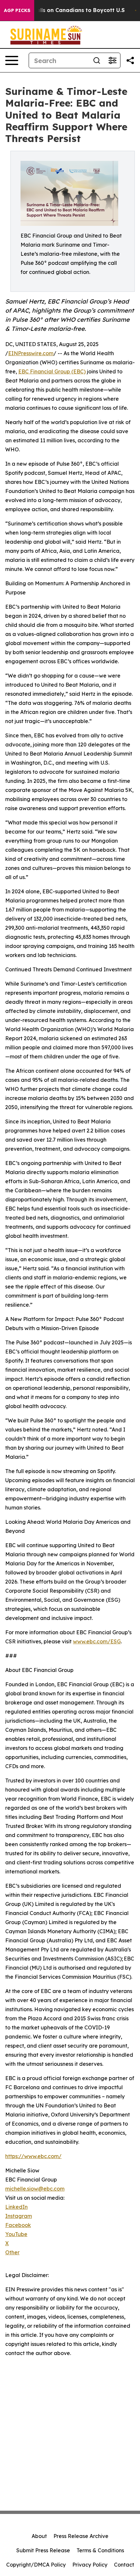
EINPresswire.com (31, 353)
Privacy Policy (90, 2565)
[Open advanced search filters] (112, 60)
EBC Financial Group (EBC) (52, 371)
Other (12, 2252)
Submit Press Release (43, 2550)
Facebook (18, 2225)
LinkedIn (16, 2207)
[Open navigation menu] (12, 60)
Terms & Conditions (100, 2550)
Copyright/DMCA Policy (36, 2565)
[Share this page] (130, 60)
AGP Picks (17, 10)
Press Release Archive (81, 2536)
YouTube (16, 2234)
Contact (124, 2565)
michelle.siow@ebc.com (35, 2189)
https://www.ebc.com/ (33, 2156)
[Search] (97, 60)
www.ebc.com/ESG (97, 1641)
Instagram (19, 2216)
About (39, 2536)
